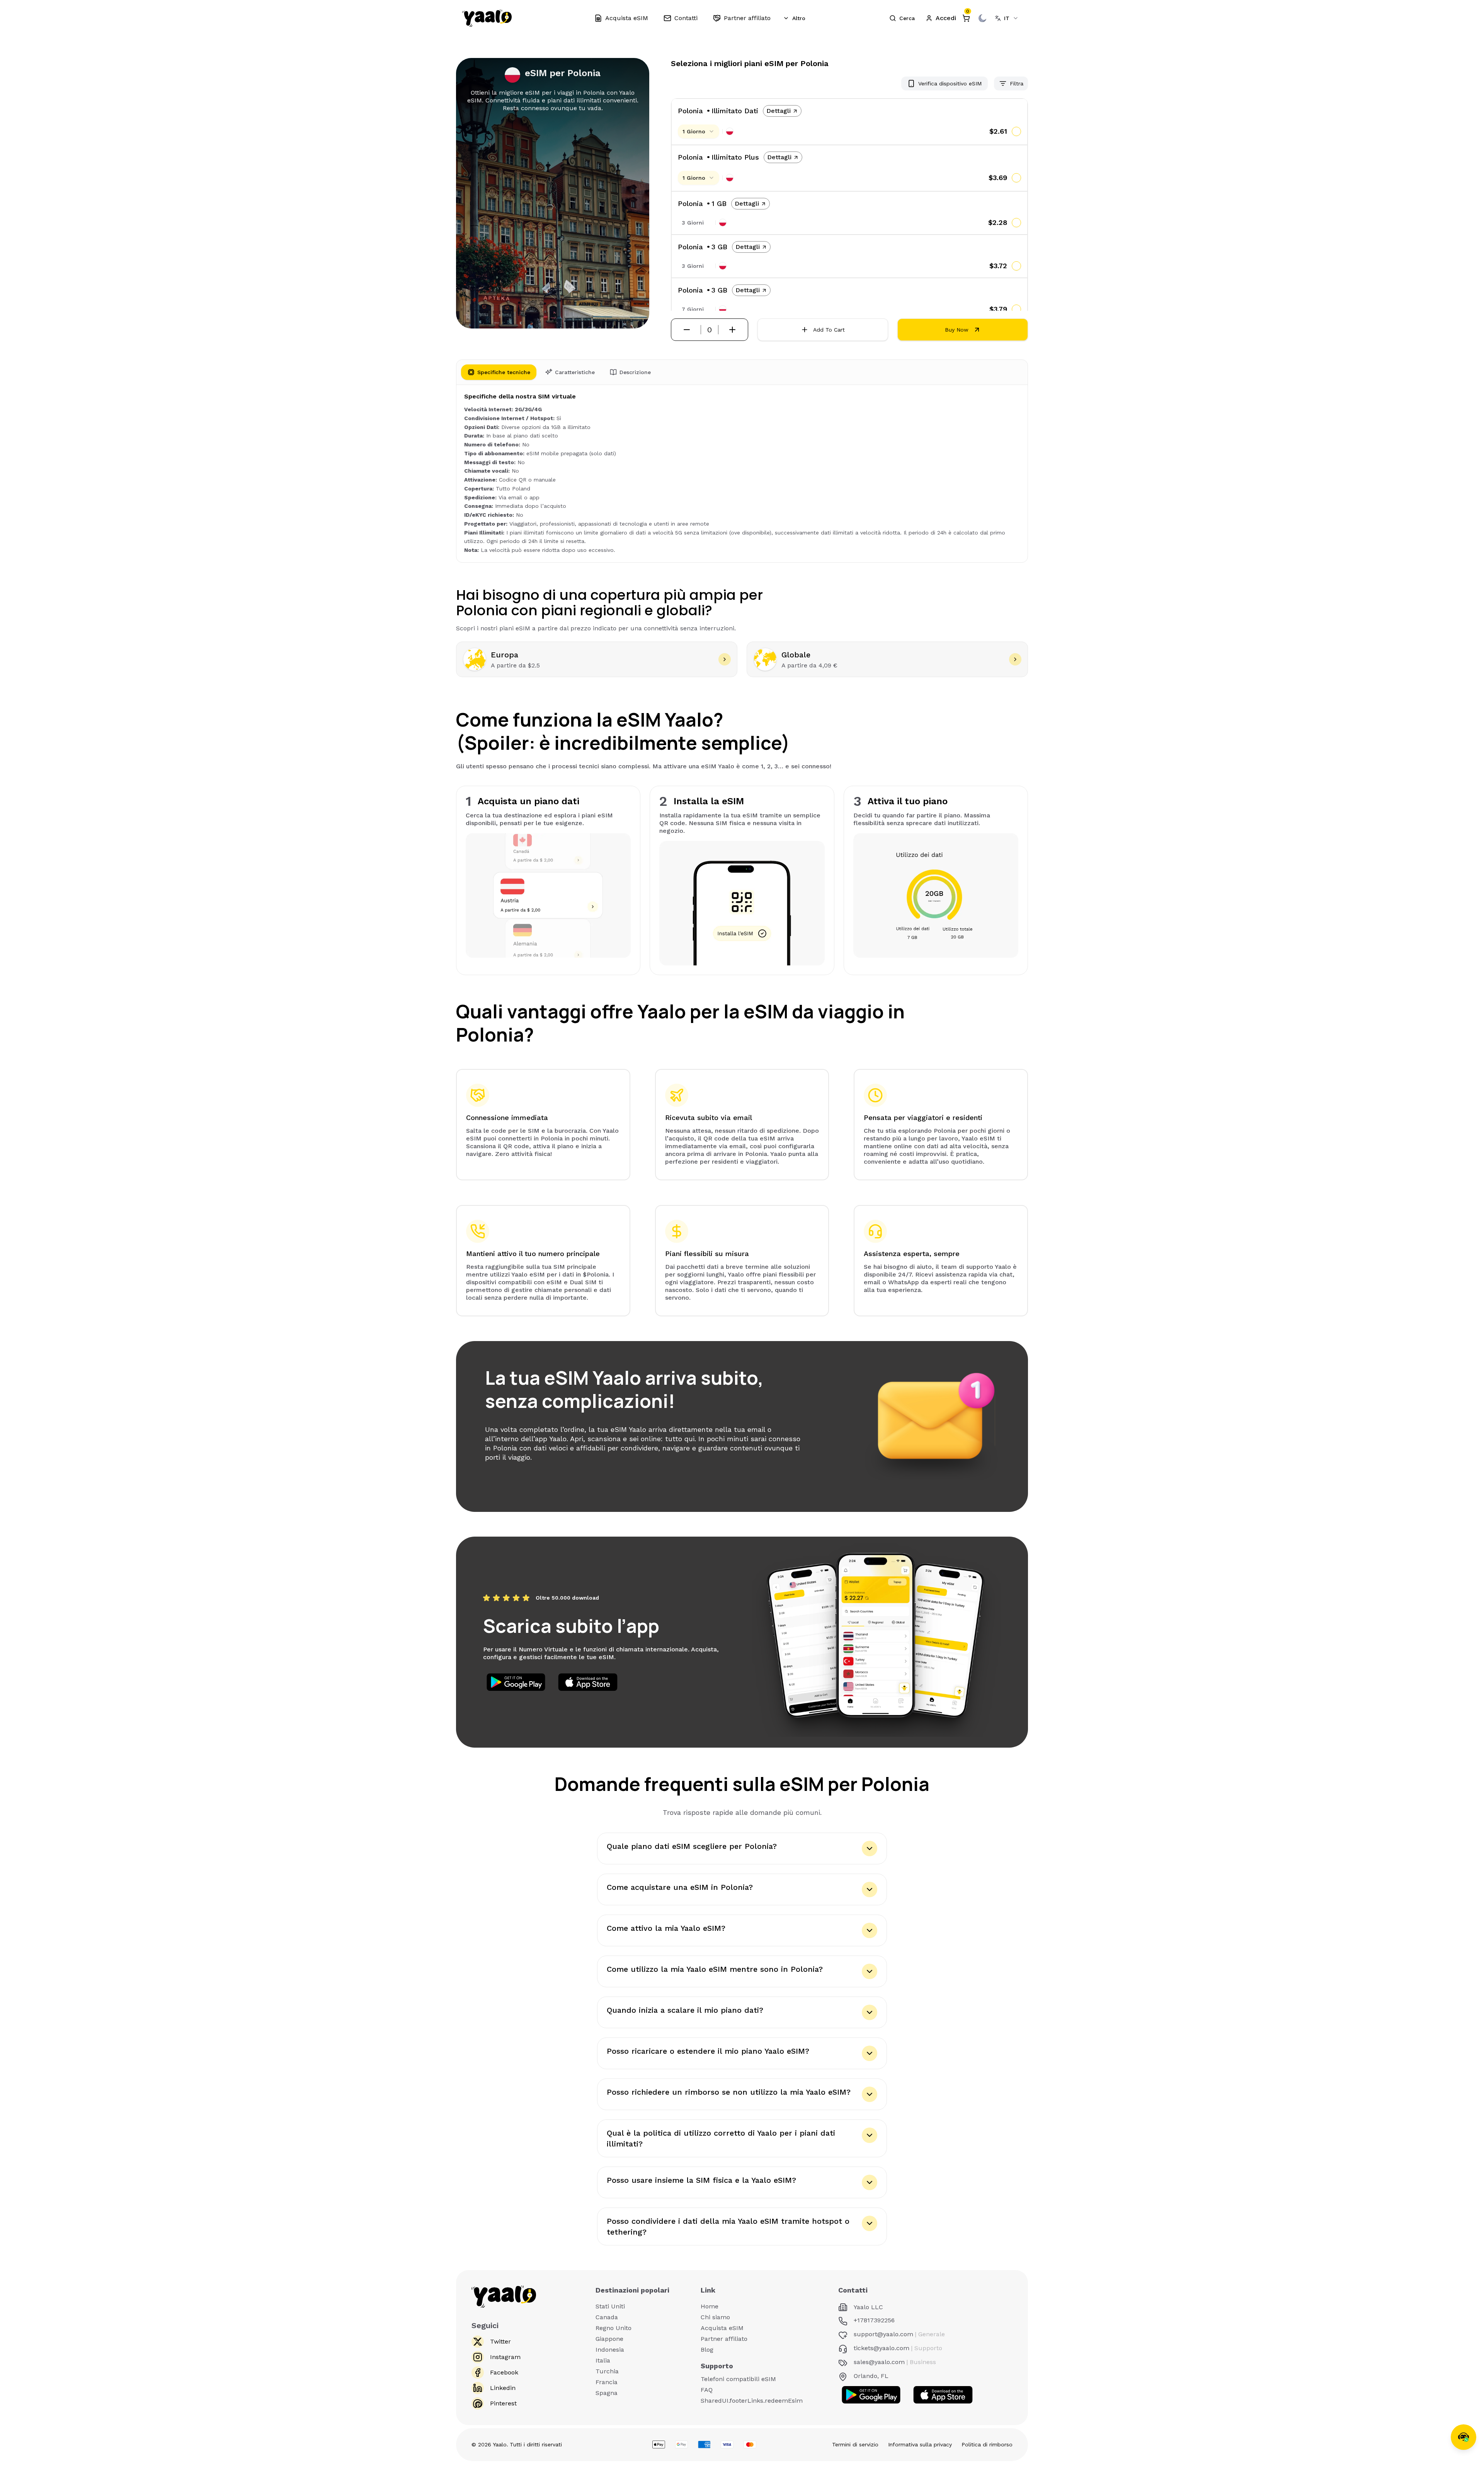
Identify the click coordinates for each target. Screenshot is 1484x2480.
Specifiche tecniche (504, 372)
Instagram (505, 2357)
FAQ (707, 2390)
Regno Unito (614, 2328)
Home (710, 2306)
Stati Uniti (610, 2306)
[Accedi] (941, 18)
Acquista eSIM (722, 2328)
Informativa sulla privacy (920, 2444)
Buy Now (957, 330)
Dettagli (779, 111)
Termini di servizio (855, 2444)
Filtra (1017, 83)
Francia (607, 2382)
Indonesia (610, 2350)
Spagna (607, 2393)
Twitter (500, 2341)
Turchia (607, 2371)
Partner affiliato (724, 2339)
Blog (707, 2350)
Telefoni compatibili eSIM (738, 2379)
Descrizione (635, 372)
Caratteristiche (575, 372)
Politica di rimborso (987, 2444)
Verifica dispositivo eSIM (950, 83)
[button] (902, 18)
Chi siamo (715, 2317)
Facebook (504, 2372)
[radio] (1016, 131)
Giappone (609, 2339)
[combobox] (1007, 18)
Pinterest (503, 2403)
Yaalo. (500, 2444)
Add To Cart (829, 330)
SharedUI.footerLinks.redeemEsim (752, 2401)
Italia (603, 2360)
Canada (607, 2317)
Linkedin (503, 2388)
